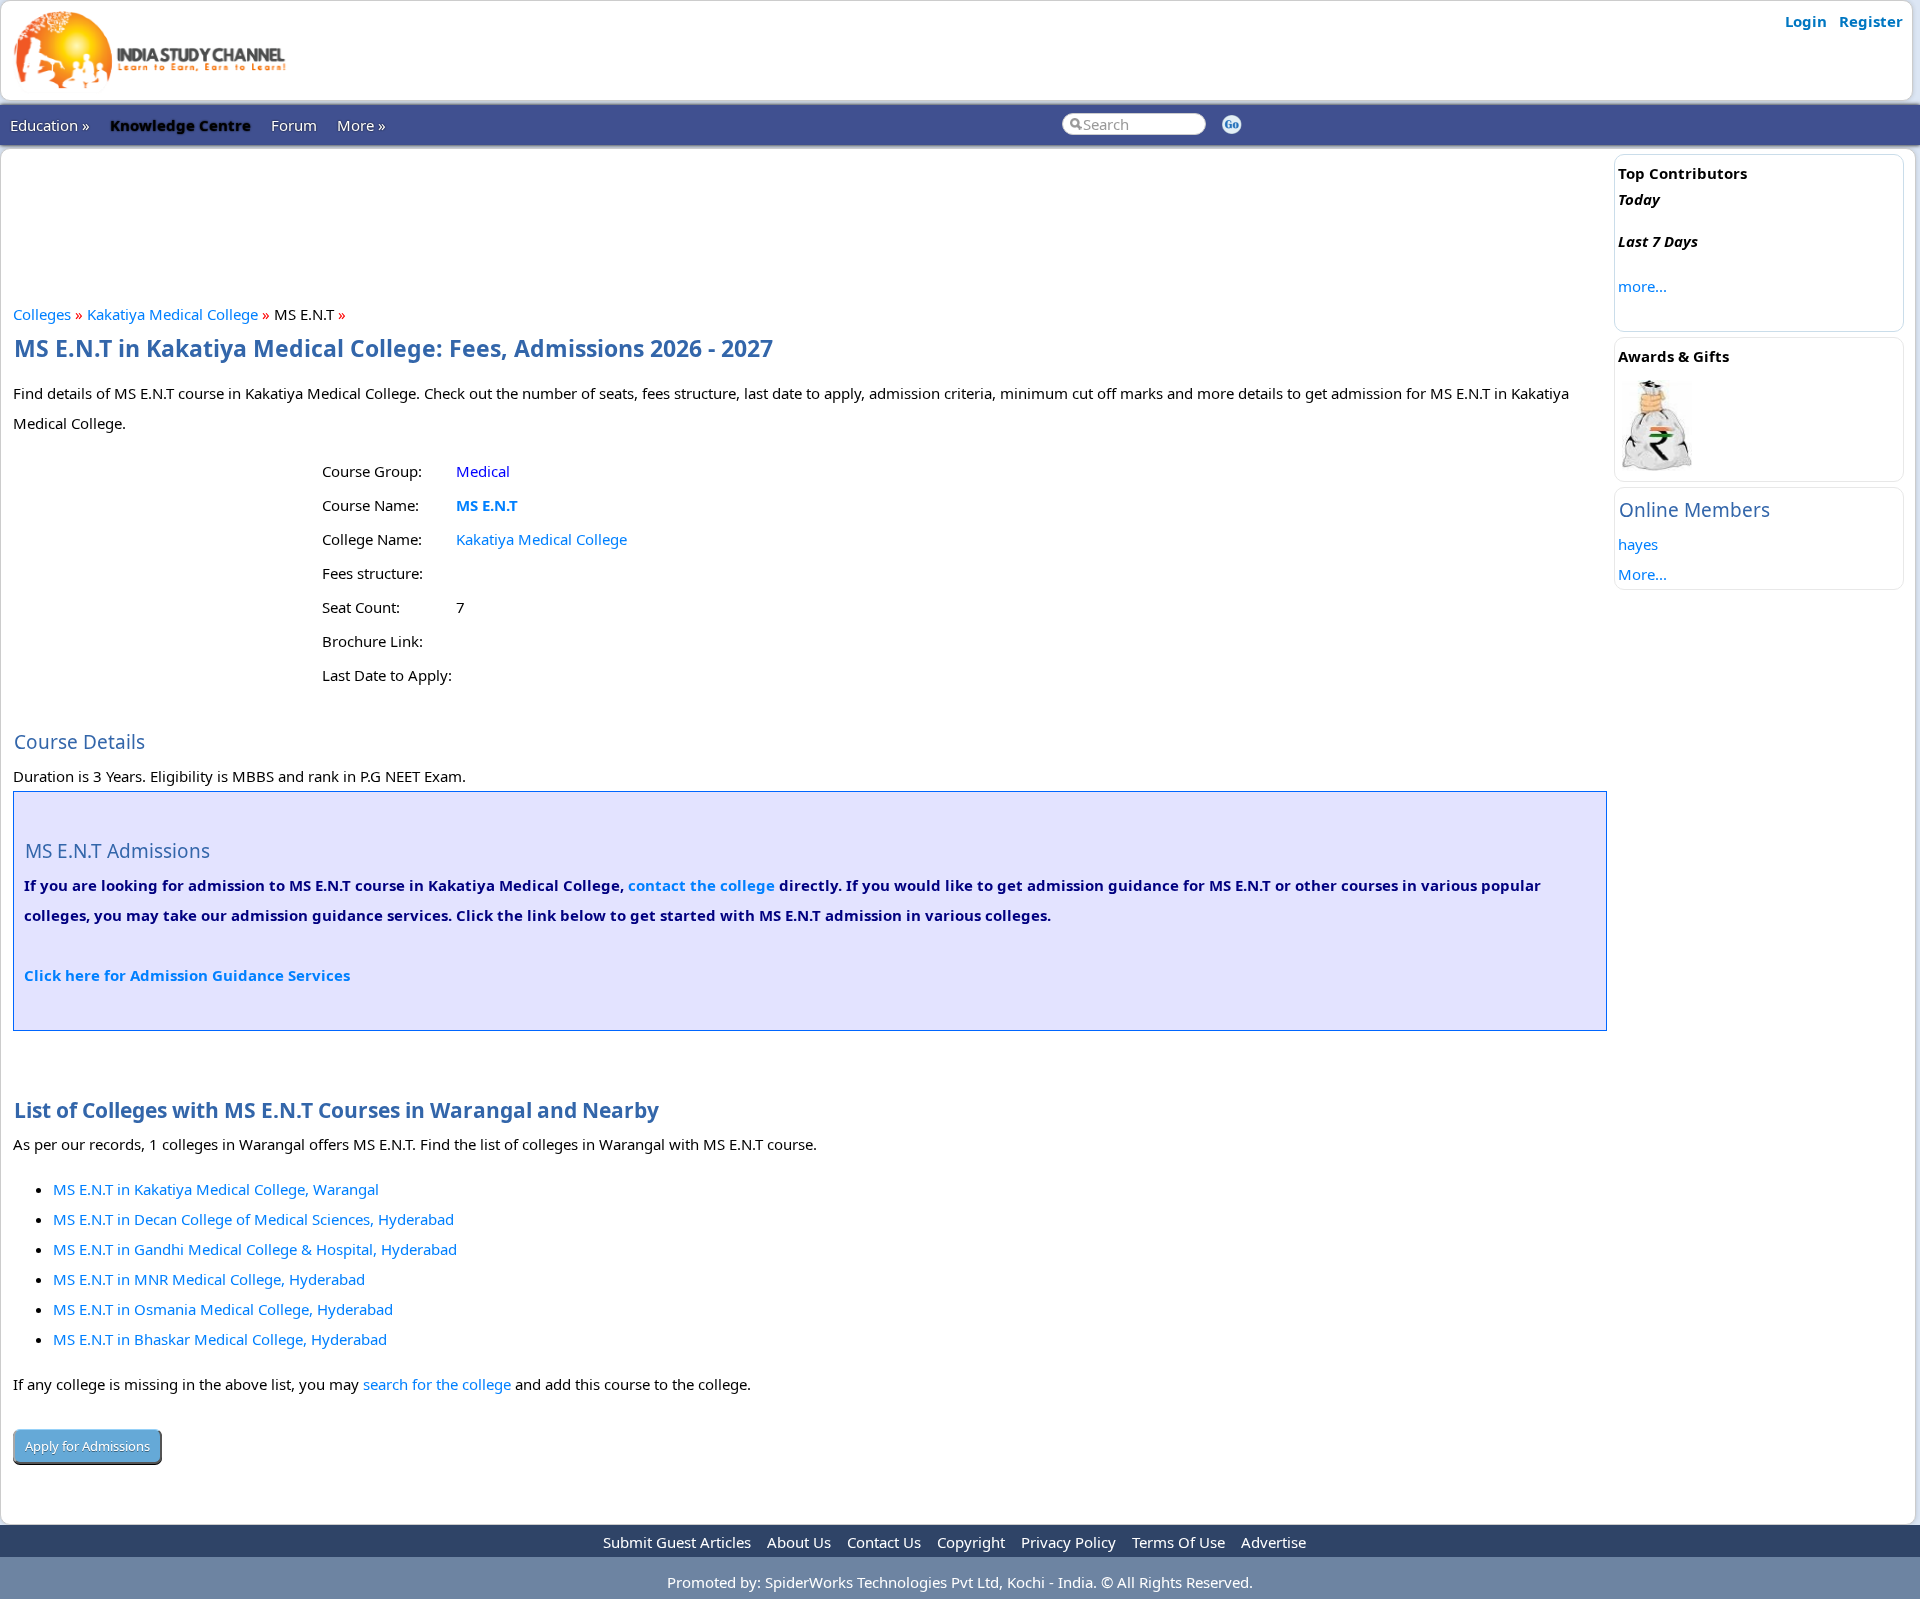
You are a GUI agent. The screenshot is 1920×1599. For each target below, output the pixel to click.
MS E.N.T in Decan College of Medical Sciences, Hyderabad (253, 1219)
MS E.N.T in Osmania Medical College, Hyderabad (223, 1309)
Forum (294, 125)
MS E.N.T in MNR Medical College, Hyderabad (209, 1279)
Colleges (42, 314)
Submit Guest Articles (677, 1542)
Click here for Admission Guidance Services (187, 975)
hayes (1638, 544)
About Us (799, 1542)
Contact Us (884, 1542)
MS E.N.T (487, 505)
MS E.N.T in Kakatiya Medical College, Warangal (216, 1189)
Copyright (971, 1542)
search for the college (437, 1384)
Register (1871, 21)
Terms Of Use (1178, 1542)
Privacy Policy (1068, 1542)
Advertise (1273, 1542)
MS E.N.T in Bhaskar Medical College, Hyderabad (220, 1339)
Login (1806, 21)
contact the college (701, 885)
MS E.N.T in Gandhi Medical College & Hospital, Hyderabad (255, 1249)
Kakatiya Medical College (172, 314)
